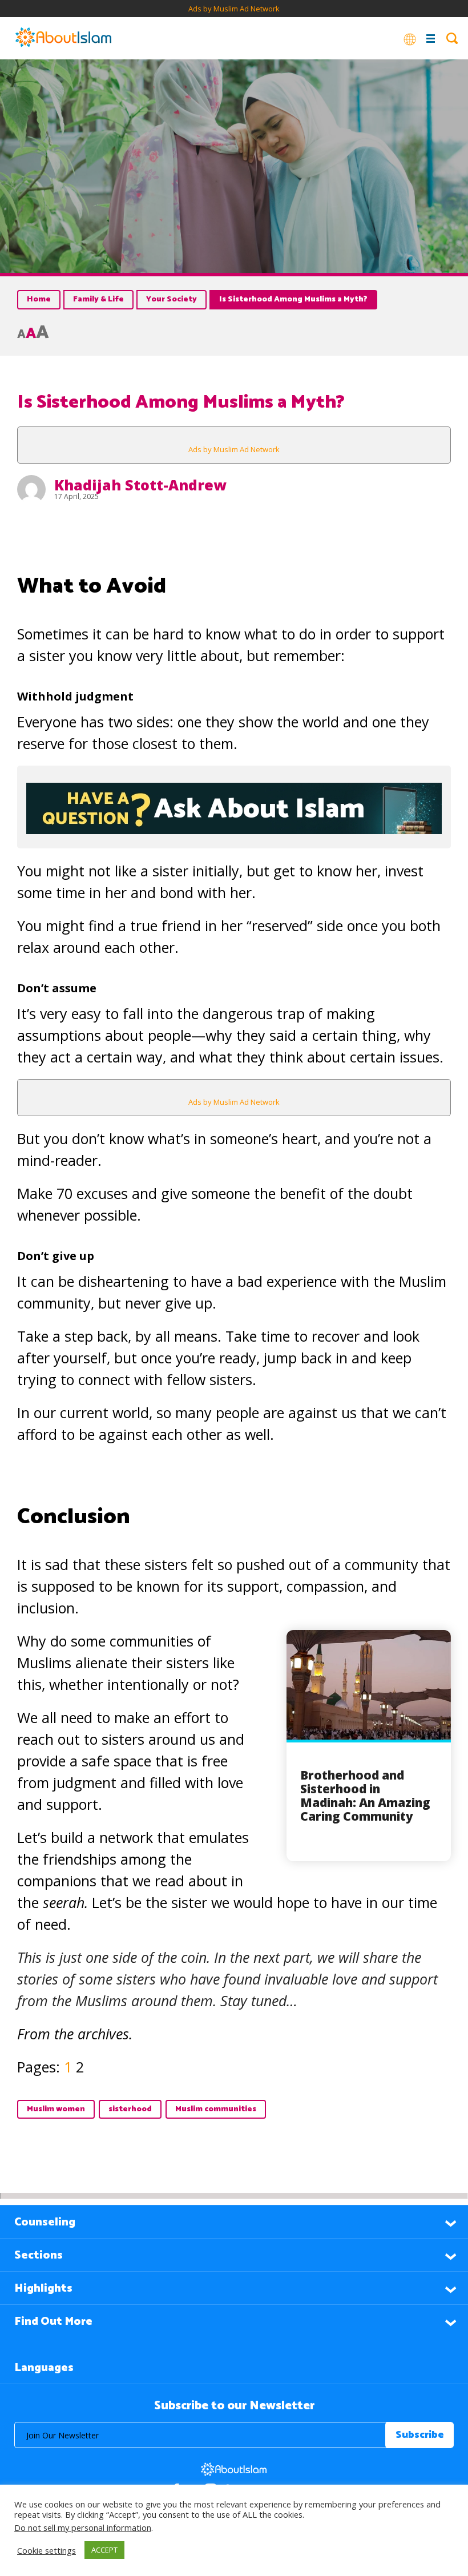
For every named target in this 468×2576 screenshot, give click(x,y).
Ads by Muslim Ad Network (234, 9)
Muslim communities (216, 2109)
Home (39, 299)
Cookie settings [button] (47, 2550)
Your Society (172, 299)
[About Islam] (63, 38)
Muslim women (56, 2109)
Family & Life (98, 299)
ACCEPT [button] (104, 2550)
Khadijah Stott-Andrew (140, 485)
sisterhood (130, 2109)
